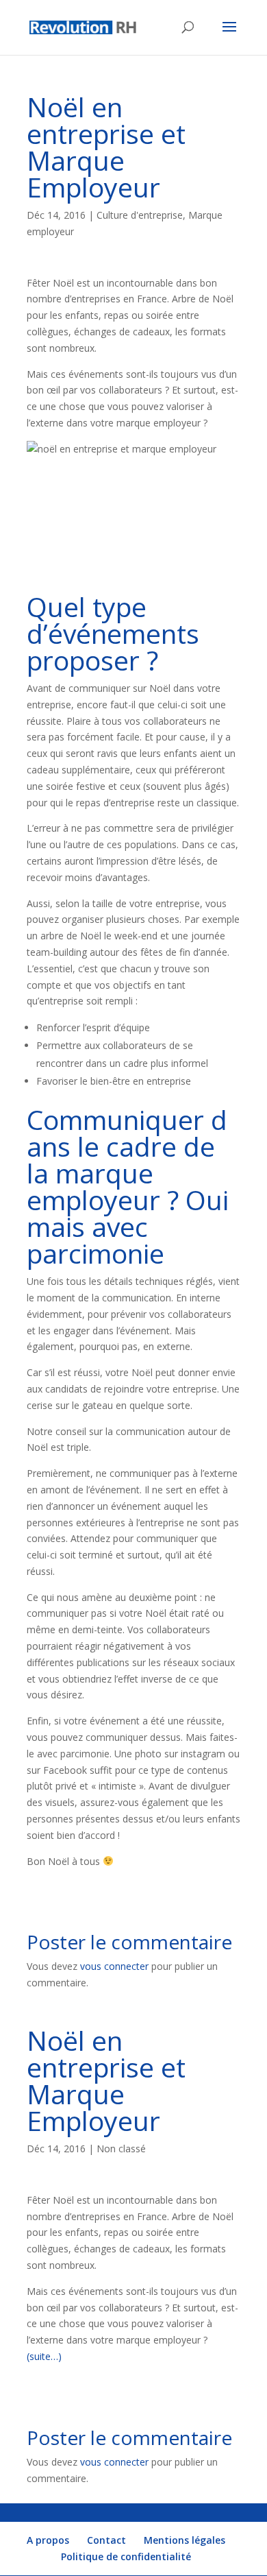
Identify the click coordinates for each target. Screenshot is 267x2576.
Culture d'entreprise (140, 215)
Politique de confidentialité (126, 2556)
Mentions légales (185, 2540)
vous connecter (114, 1966)
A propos (48, 2540)
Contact (106, 2540)
